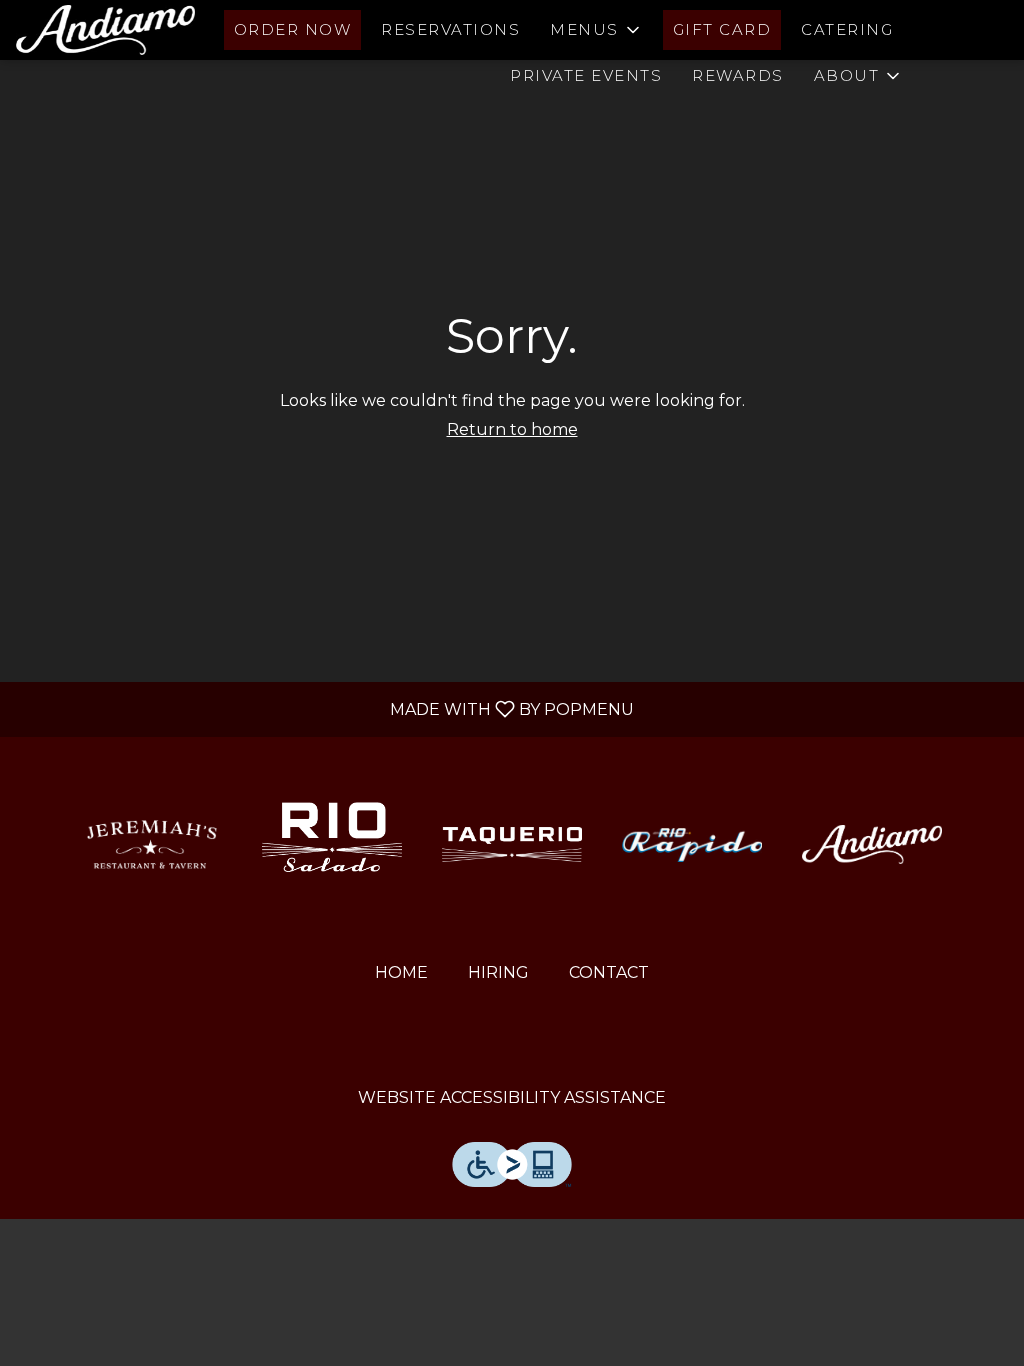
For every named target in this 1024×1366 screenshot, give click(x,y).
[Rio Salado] (332, 843)
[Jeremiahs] (152, 843)
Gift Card (722, 29)
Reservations (450, 29)
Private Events (586, 75)
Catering (847, 29)
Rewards (738, 75)
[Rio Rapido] (692, 843)
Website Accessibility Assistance (512, 1097)
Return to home (512, 429)
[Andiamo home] (106, 30)
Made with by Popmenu (324, 708)
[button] (596, 30)
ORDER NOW (293, 29)
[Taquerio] (512, 843)
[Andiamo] (872, 843)
